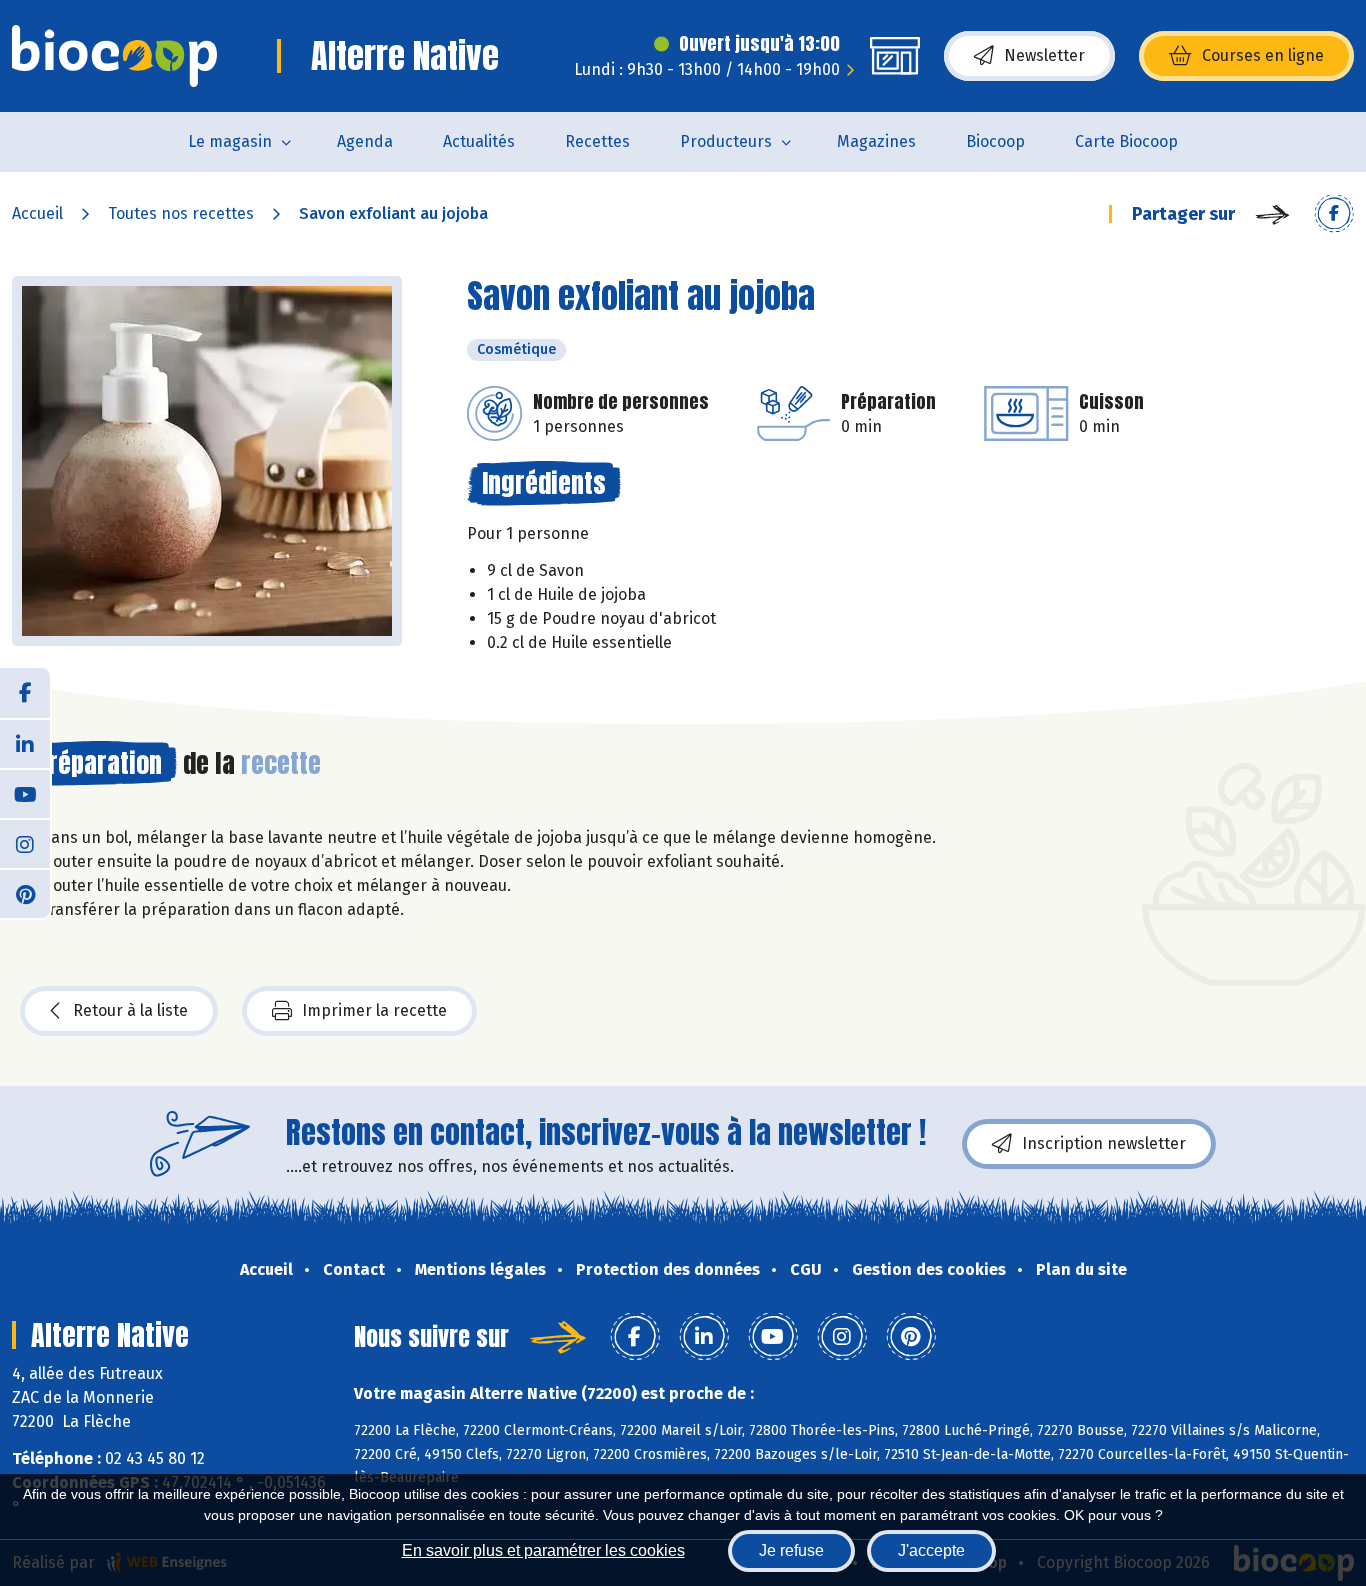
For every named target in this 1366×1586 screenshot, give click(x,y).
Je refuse (791, 1550)
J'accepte (931, 1550)
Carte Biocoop (1126, 141)
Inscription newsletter (1104, 1143)
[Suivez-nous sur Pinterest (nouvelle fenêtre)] (25, 893)
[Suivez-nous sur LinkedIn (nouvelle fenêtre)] (25, 743)
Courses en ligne (1263, 55)
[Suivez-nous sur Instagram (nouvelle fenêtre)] (25, 843)
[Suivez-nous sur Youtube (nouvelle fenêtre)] (25, 793)
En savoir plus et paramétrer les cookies (543, 1550)
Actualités (479, 141)
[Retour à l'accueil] (114, 56)
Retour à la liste (130, 1010)
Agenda (365, 141)
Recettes (597, 141)
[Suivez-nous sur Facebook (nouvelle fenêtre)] (25, 693)
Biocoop (995, 141)
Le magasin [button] (230, 141)
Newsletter (1044, 55)
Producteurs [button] (726, 141)
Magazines (876, 141)
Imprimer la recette (374, 1010)
